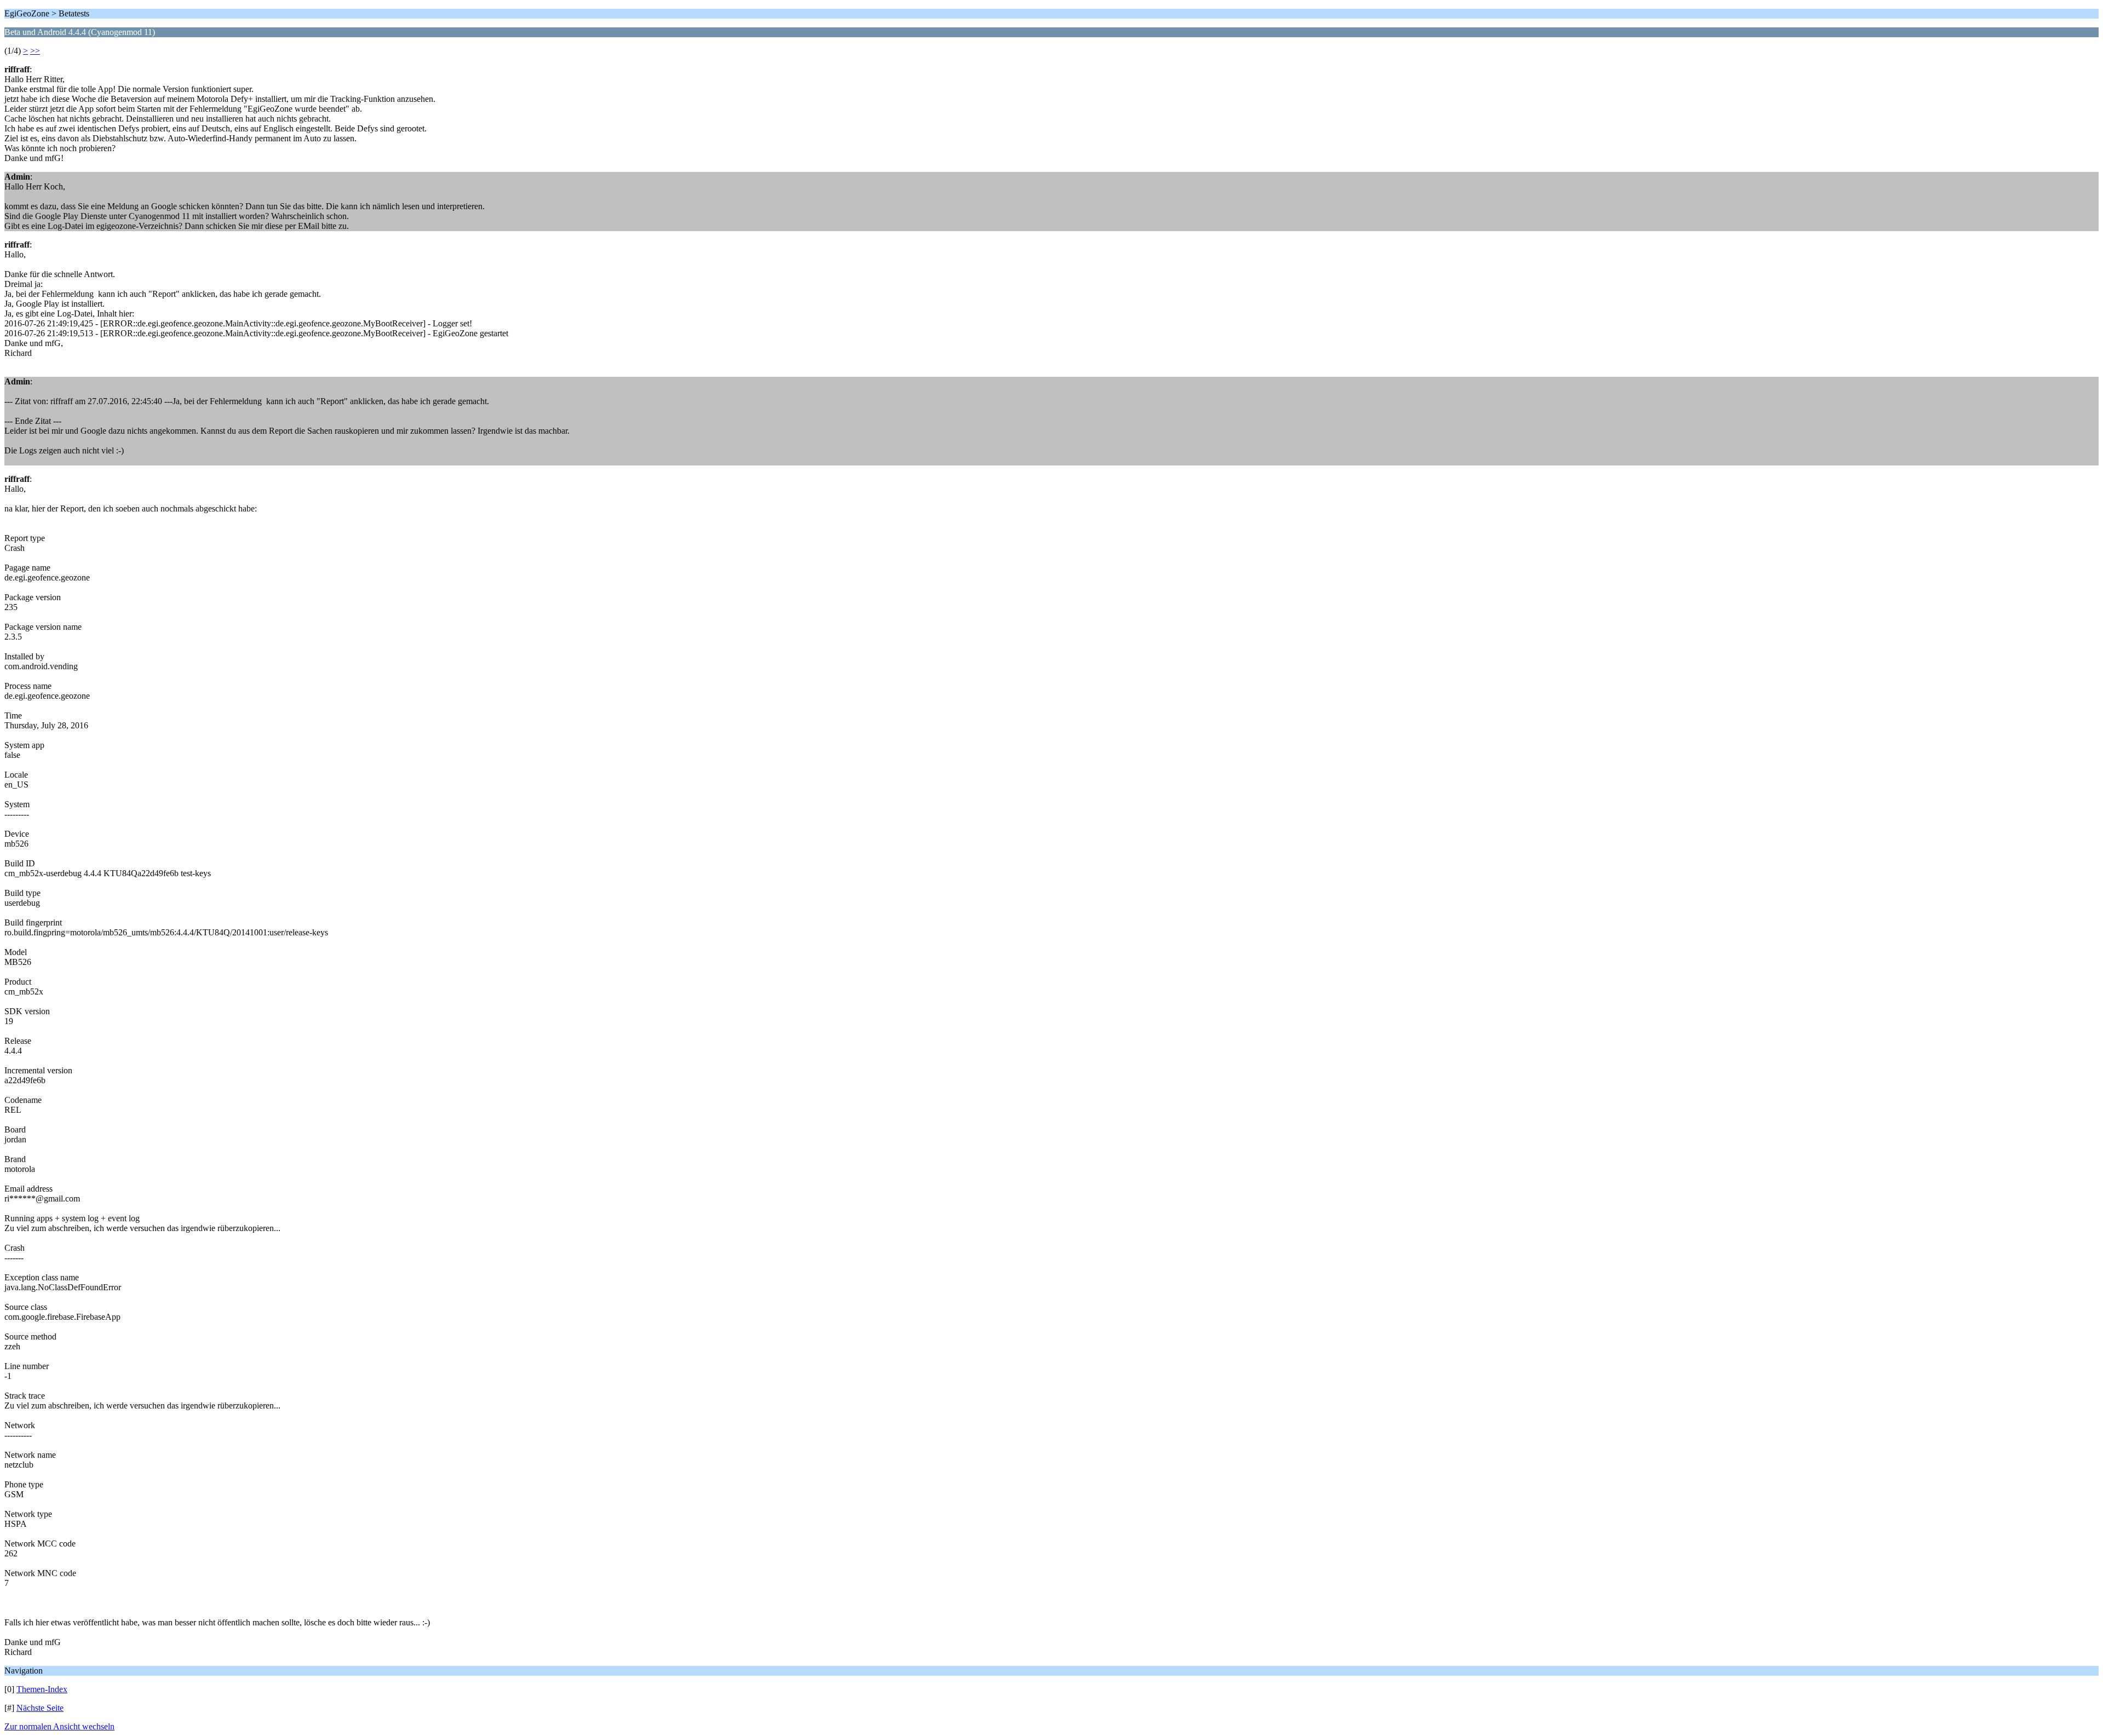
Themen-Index (42, 1689)
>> (35, 51)
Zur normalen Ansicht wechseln (59, 1726)
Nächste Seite (40, 1708)
